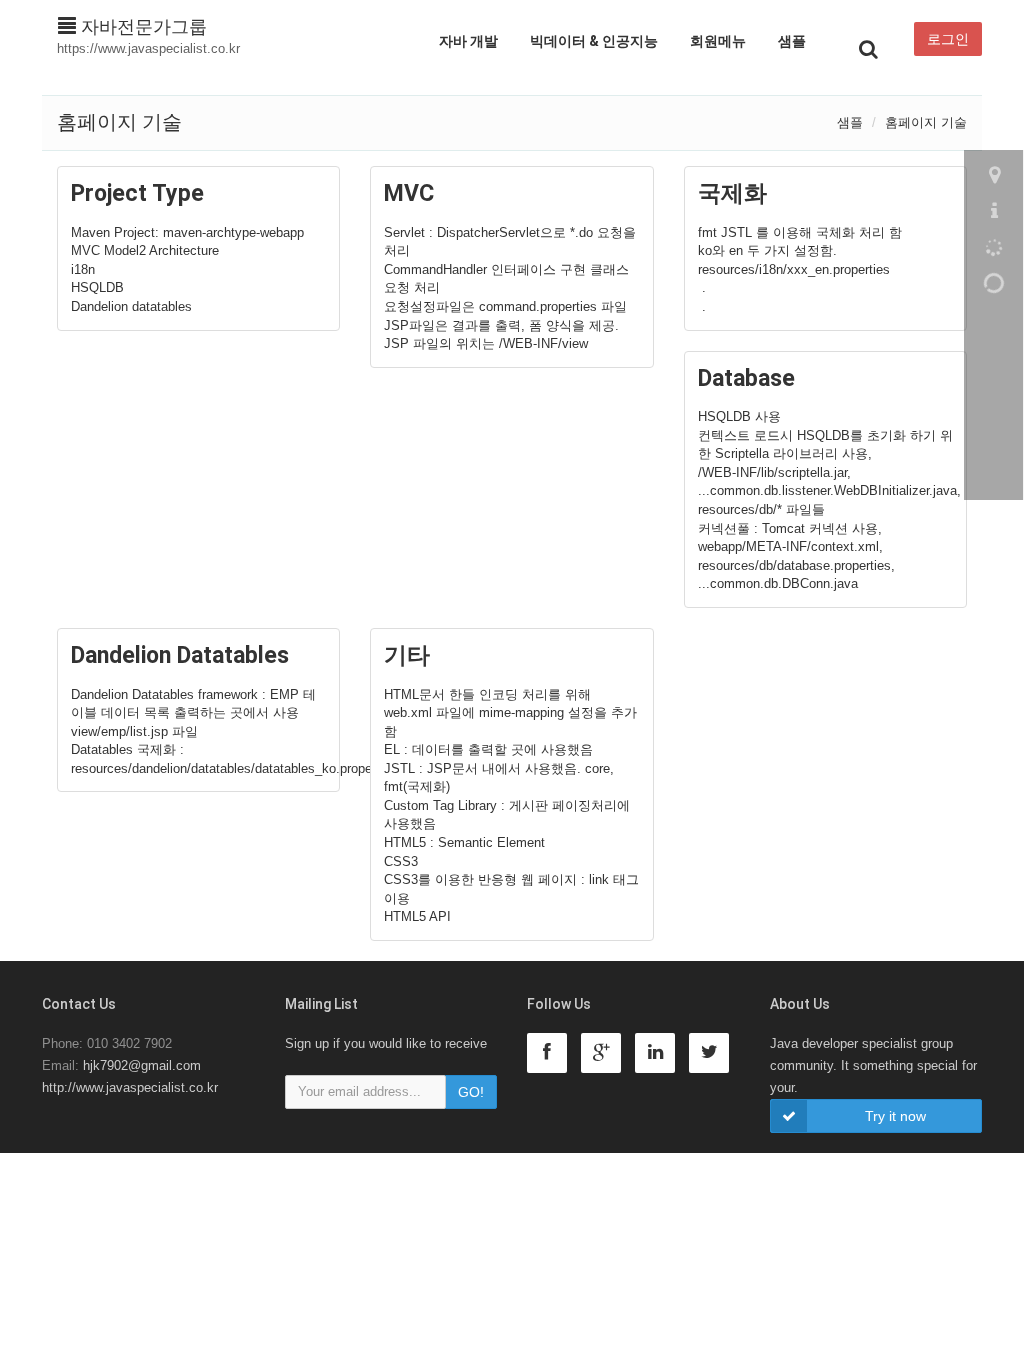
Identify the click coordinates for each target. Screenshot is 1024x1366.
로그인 (948, 39)
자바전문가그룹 (141, 27)
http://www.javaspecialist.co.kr (130, 1087)
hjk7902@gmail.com (142, 1065)
